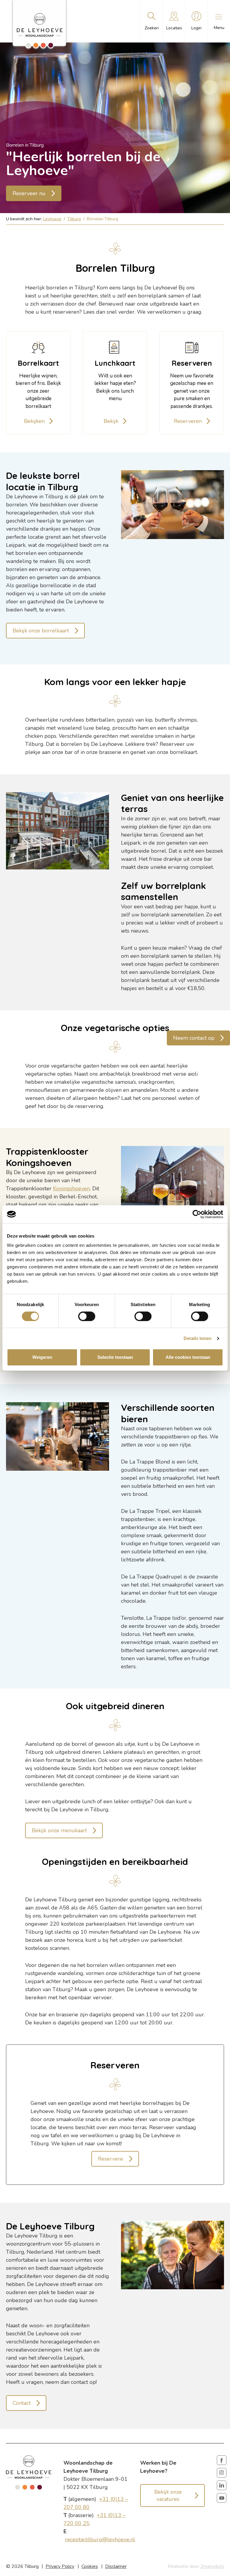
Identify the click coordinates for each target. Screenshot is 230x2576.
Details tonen (198, 1338)
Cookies (90, 2566)
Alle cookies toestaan (188, 1357)
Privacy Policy (60, 2566)
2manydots (212, 2566)
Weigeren (42, 1357)
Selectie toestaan (115, 1357)
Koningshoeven (71, 1188)
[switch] (87, 1316)
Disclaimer (116, 2566)
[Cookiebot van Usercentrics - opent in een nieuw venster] (197, 1214)
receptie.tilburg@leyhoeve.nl (100, 2539)
